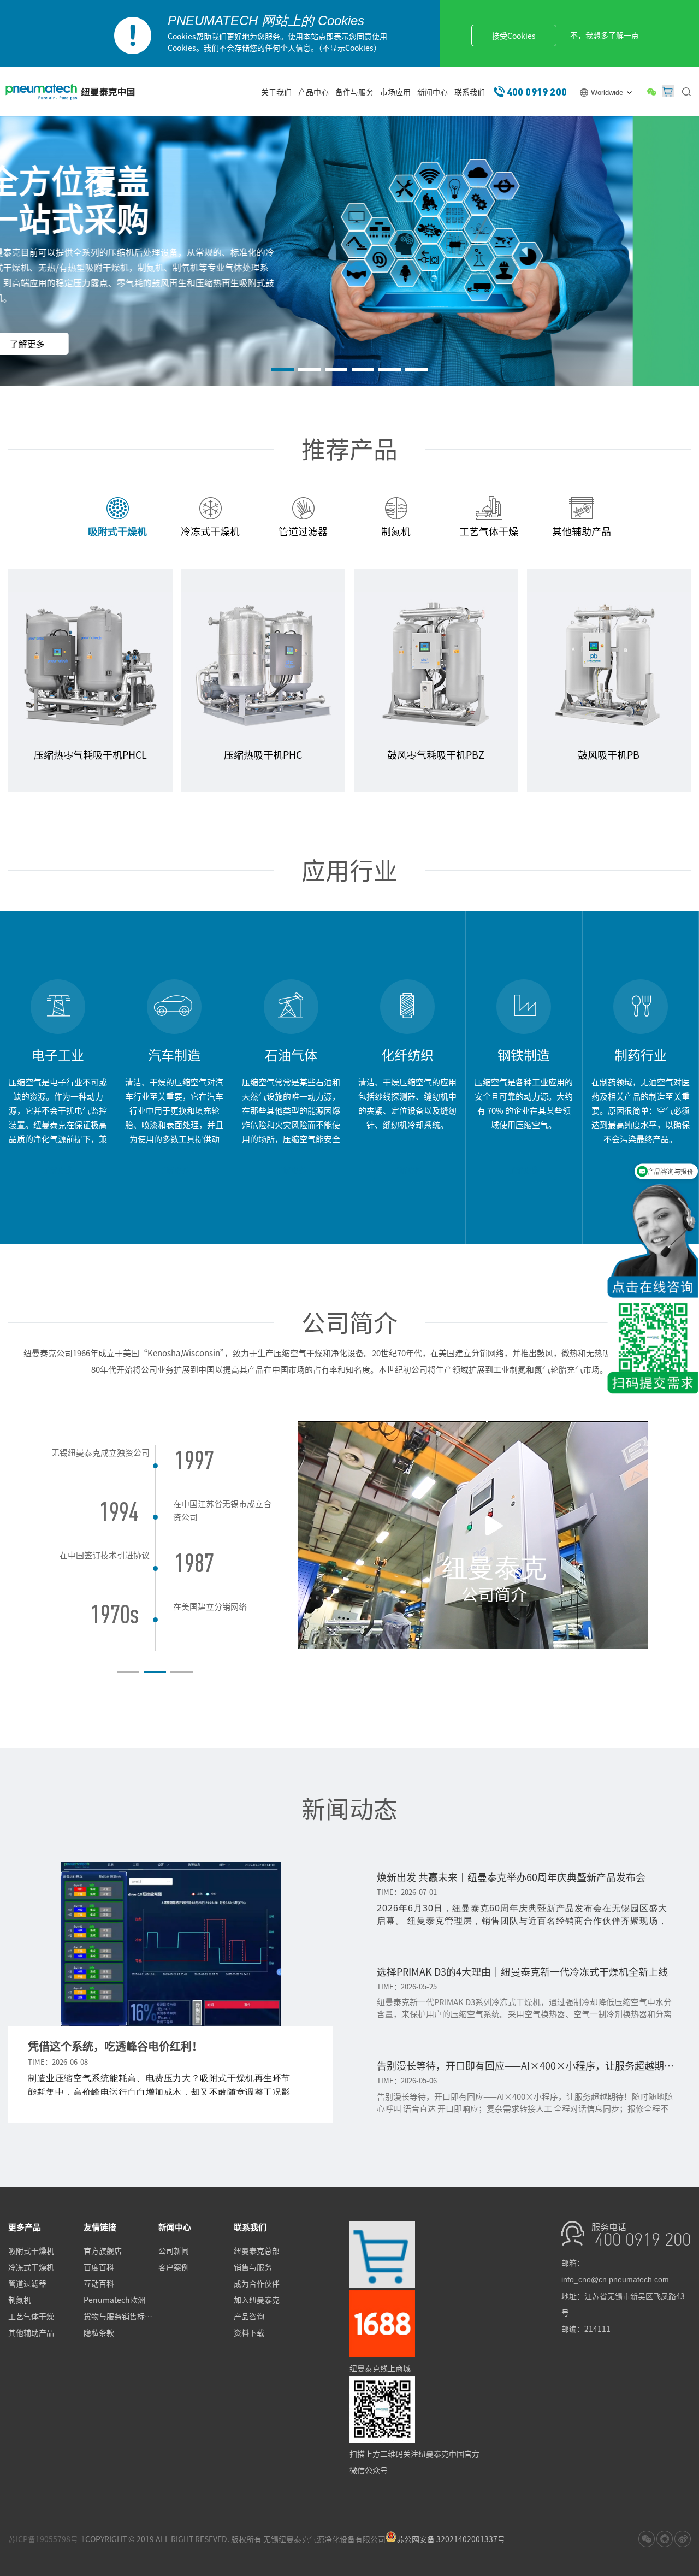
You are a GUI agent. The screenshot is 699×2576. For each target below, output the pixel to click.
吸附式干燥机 (31, 2250)
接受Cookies (514, 36)
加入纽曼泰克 (257, 2300)
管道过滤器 (27, 2283)
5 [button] (390, 369)
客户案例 (174, 2267)
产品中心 (313, 92)
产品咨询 (249, 2316)
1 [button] (283, 369)
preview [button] (21, 1559)
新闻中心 (433, 92)
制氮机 (20, 2300)
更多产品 (25, 2227)
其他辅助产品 (31, 2332)
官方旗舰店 (103, 2250)
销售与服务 (253, 2267)
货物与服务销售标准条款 (121, 2316)
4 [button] (363, 369)
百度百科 (99, 2267)
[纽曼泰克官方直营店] (382, 2284)
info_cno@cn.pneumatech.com (615, 2279)
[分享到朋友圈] (665, 2539)
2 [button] (309, 369)
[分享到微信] (647, 2539)
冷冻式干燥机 (31, 2267)
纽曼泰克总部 (257, 2250)
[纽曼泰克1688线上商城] (382, 2354)
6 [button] (416, 369)
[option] (349, 253)
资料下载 (249, 2332)
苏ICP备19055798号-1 (47, 2539)
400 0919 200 (537, 91)
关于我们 (276, 92)
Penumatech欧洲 (114, 2300)
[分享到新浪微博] (683, 2539)
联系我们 (470, 92)
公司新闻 (174, 2250)
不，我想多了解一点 (605, 35)
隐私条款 (99, 2332)
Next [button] (289, 1559)
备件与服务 (354, 92)
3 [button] (336, 369)
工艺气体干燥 (31, 2316)
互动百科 (99, 2283)
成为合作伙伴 (257, 2283)
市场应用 (395, 92)
